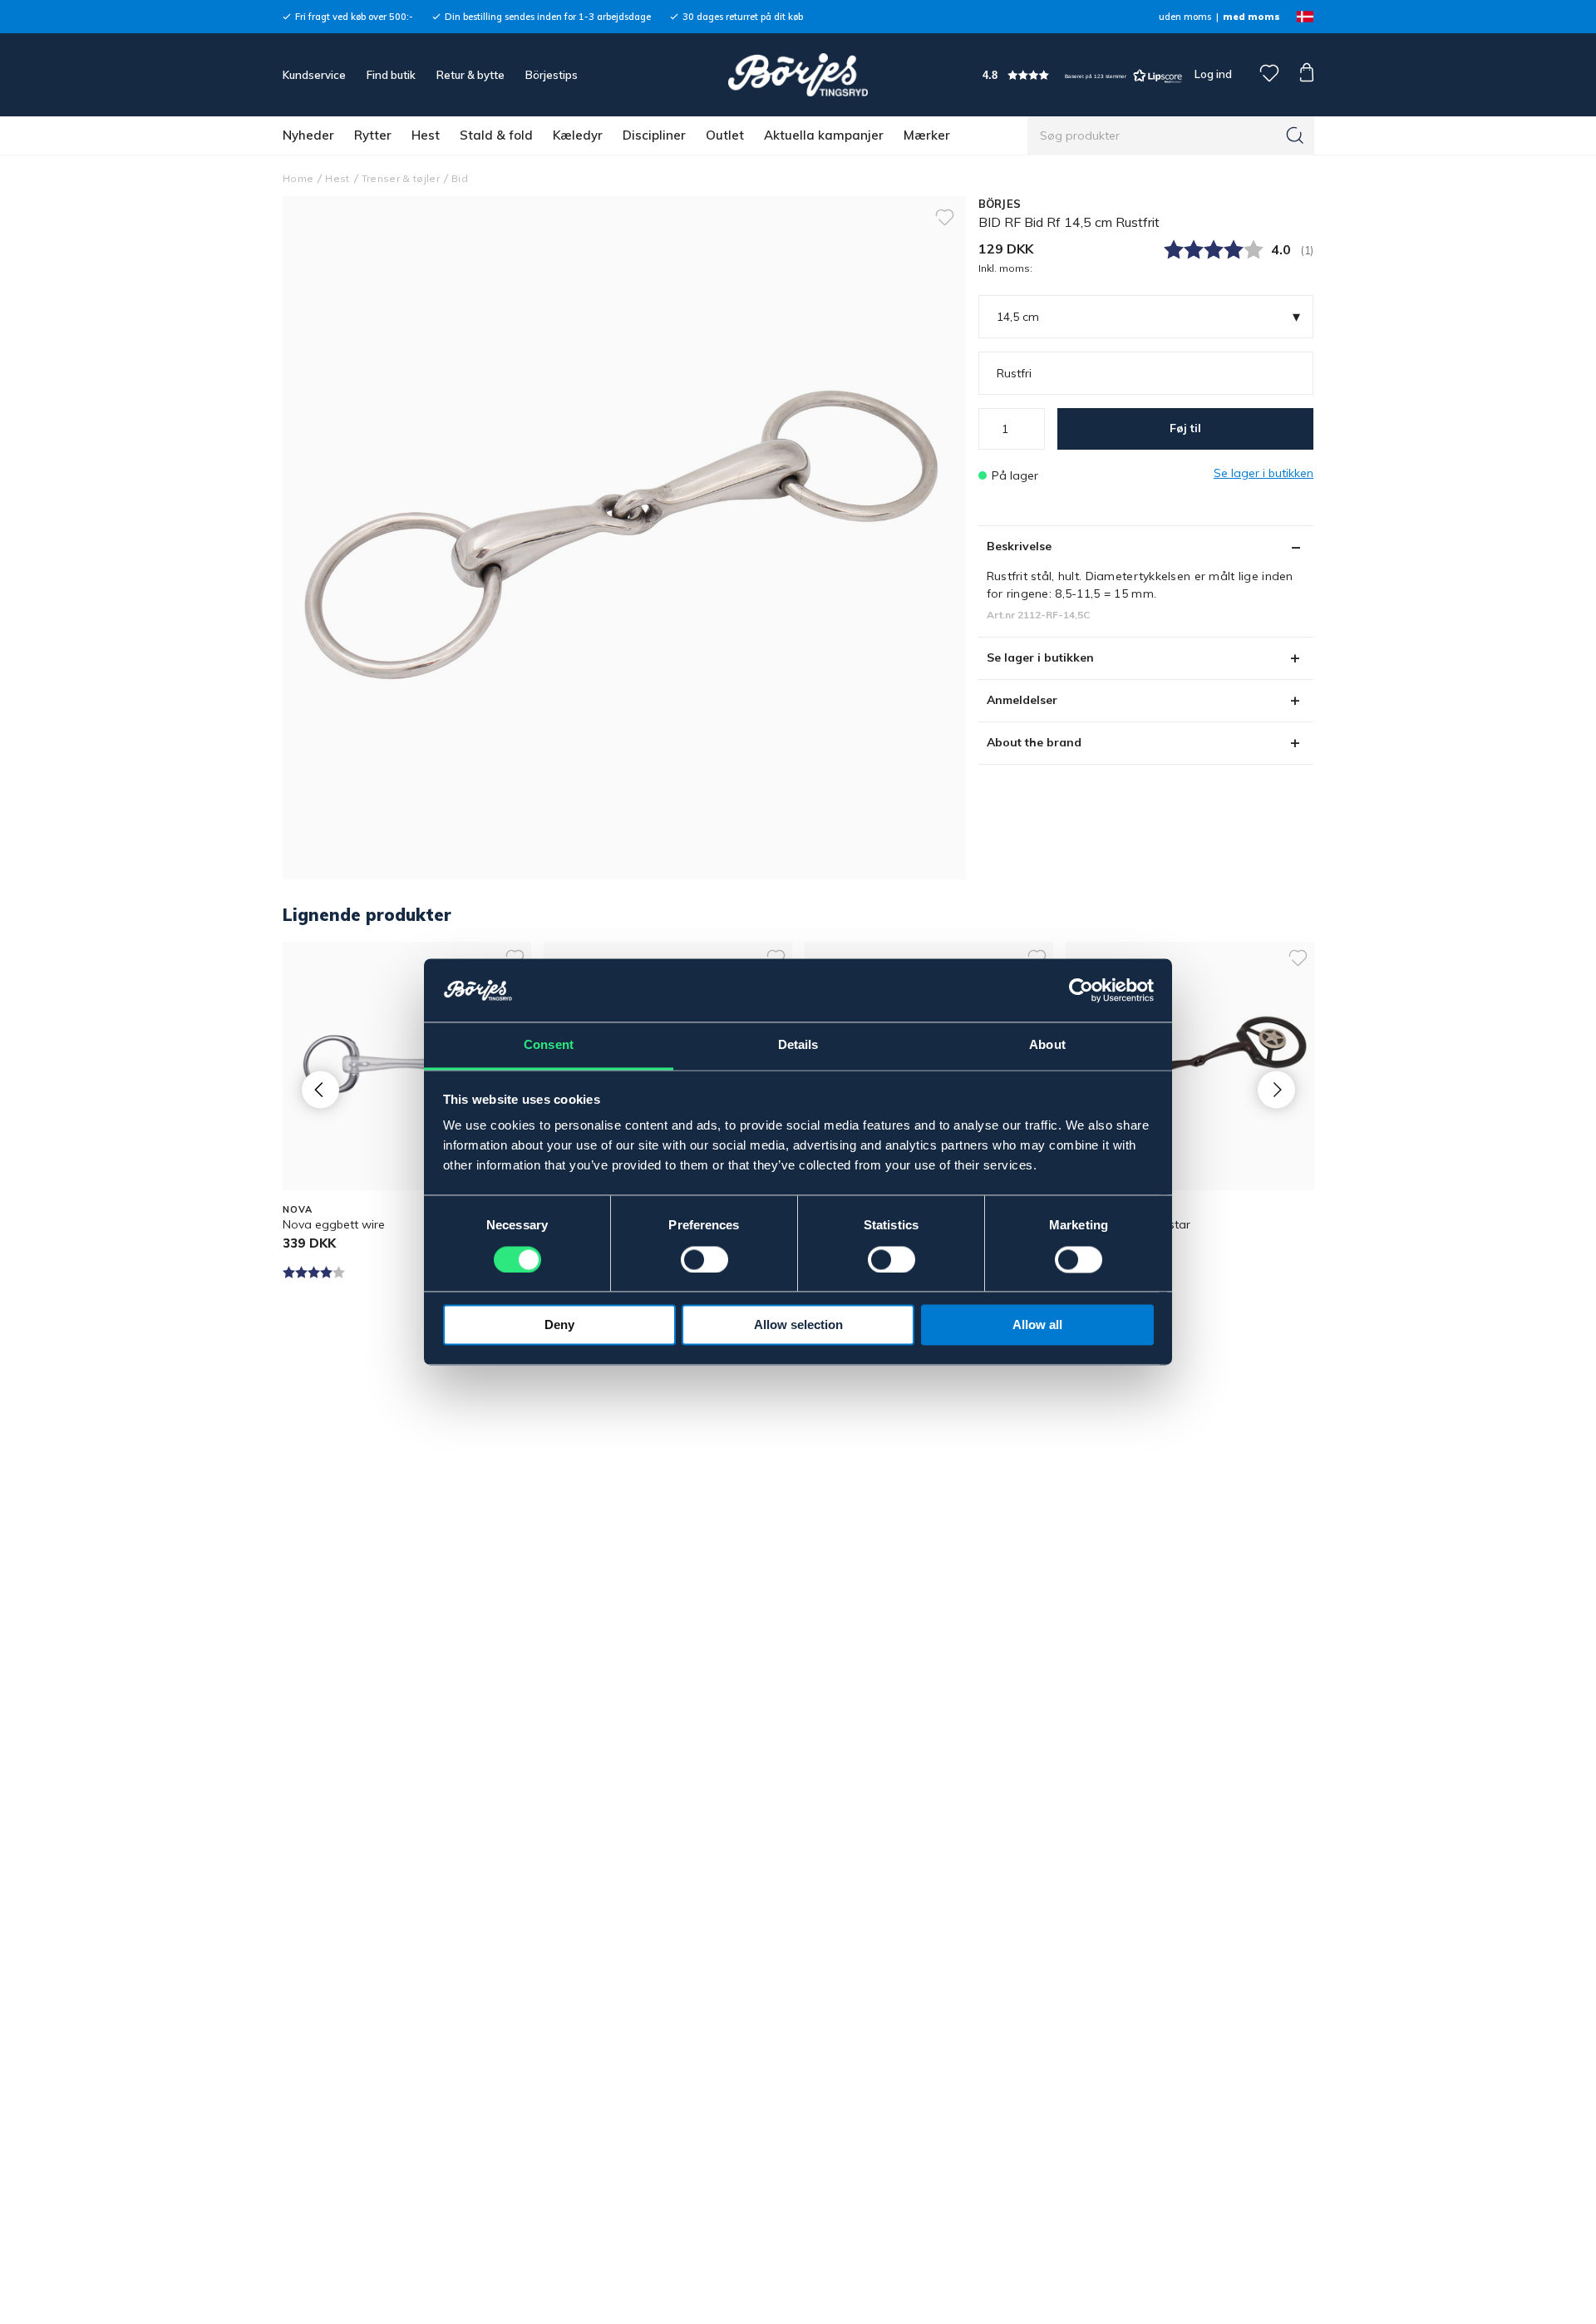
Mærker (927, 135)
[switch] (704, 1260)
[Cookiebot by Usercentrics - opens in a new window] (1081, 991)
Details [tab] (798, 1045)
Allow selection (798, 1325)
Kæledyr (578, 135)
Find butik (391, 75)
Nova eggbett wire (334, 1224)
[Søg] (1295, 135)
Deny (559, 1325)
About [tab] (1047, 1045)
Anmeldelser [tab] (1022, 700)
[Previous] (320, 1089)
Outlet (725, 135)
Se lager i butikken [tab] (1040, 657)
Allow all (1037, 1325)
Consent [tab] (549, 1045)
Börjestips (552, 75)
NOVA (298, 1209)
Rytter (373, 135)
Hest (426, 135)
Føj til (1185, 428)
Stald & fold (496, 135)
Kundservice (314, 75)
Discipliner (654, 135)
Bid (460, 178)
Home (298, 178)
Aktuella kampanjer (824, 135)
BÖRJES (1000, 204)
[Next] (1276, 1089)
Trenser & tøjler (401, 178)
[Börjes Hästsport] (798, 75)
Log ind (1213, 74)
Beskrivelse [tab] (1019, 546)
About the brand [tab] (1034, 742)
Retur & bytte (470, 75)
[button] (1082, 75)
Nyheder (308, 135)
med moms (1251, 17)
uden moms (1185, 17)
